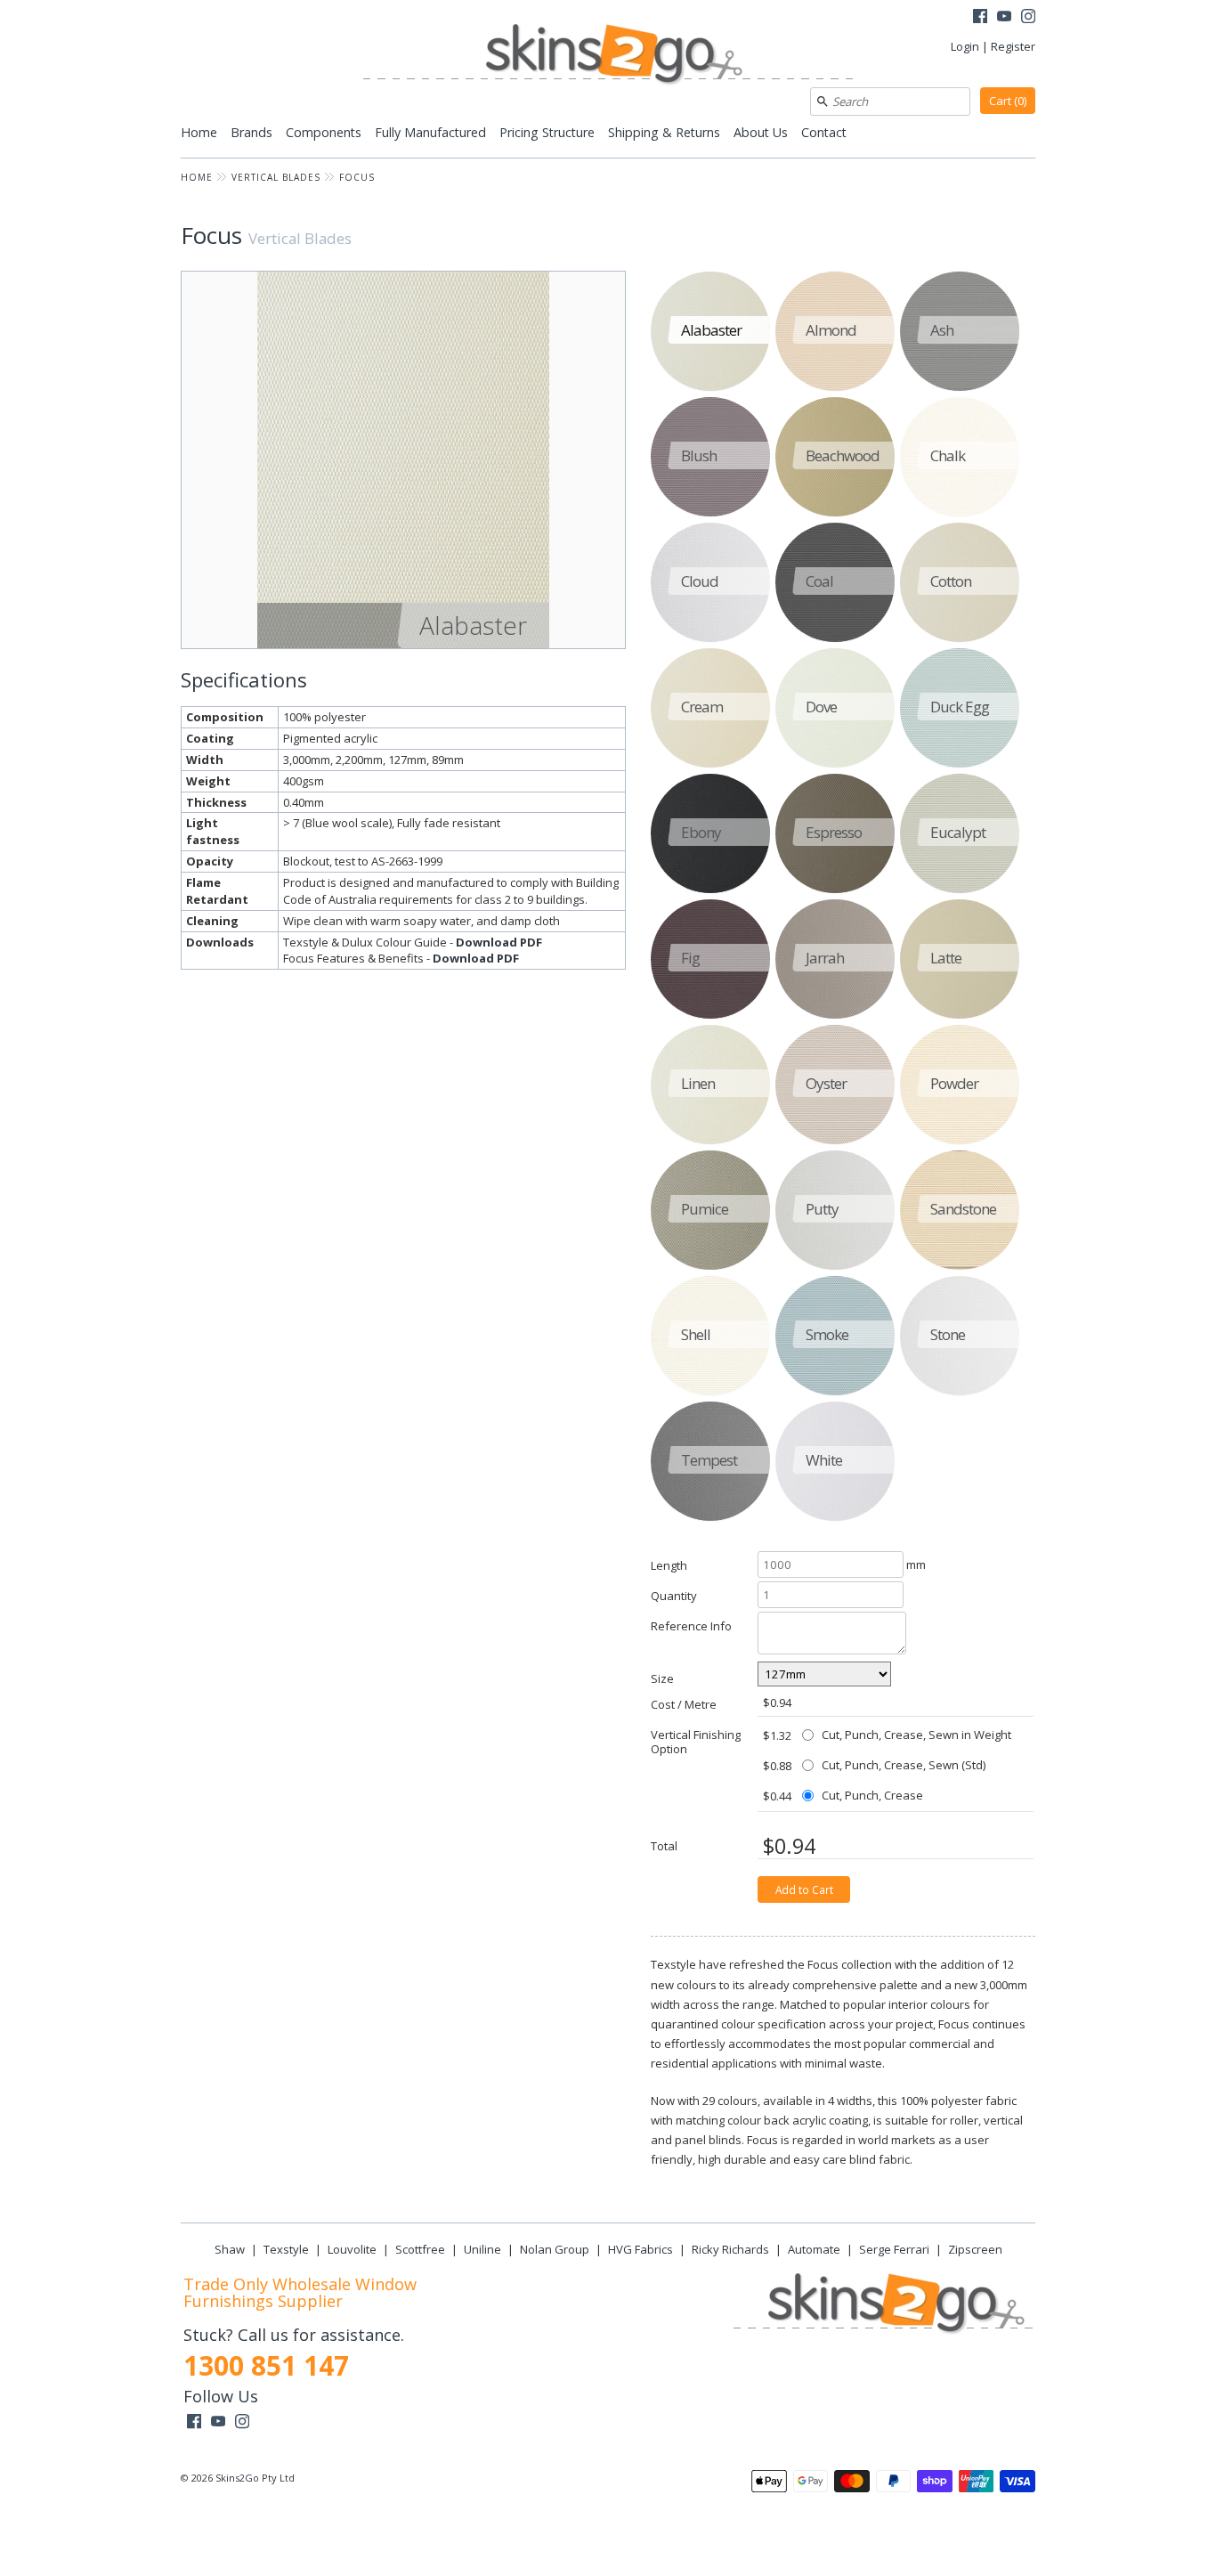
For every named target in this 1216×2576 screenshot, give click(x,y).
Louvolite (352, 2249)
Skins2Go (237, 2478)
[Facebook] (980, 18)
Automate (814, 2249)
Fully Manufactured (430, 132)
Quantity (674, 1595)
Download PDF (499, 942)
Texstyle (286, 2249)
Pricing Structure (547, 132)
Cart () (1008, 101)
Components (324, 132)
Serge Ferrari (894, 2249)
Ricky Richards (730, 2249)
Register (1013, 46)
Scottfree (420, 2249)
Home (199, 132)
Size (662, 1678)
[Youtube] (1004, 18)
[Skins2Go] (608, 56)
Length (669, 1565)
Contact (824, 132)
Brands (251, 132)
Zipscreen (975, 2249)
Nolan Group (555, 2249)
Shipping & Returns (664, 132)
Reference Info (691, 1625)
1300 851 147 (266, 2365)
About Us (761, 132)
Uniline (482, 2249)
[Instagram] (1028, 18)
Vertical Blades (276, 177)
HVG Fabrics (640, 2249)
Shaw (230, 2249)
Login (965, 46)
